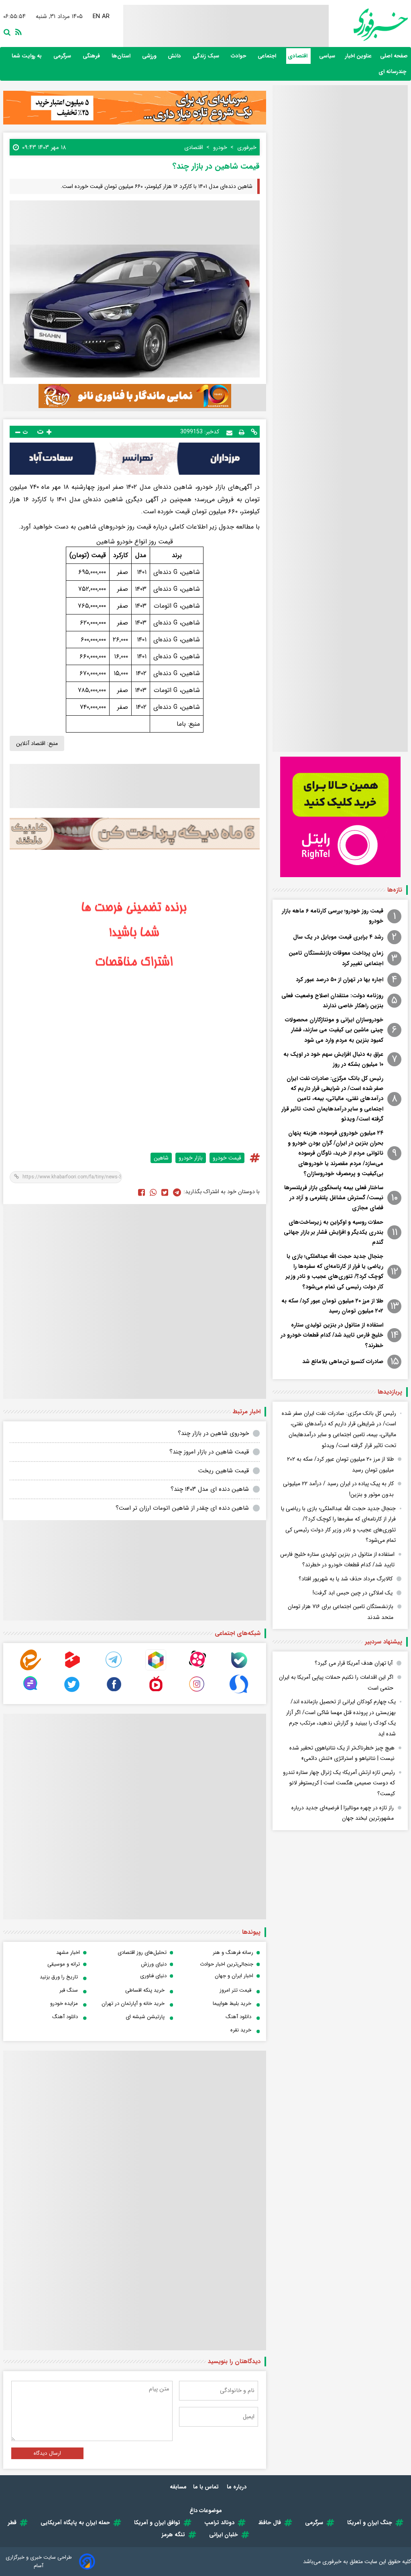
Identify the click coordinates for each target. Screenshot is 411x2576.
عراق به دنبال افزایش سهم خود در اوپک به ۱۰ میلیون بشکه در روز (333, 1059)
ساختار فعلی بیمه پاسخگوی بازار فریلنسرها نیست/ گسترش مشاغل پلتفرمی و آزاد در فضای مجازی (334, 1198)
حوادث (239, 56)
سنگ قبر (69, 1990)
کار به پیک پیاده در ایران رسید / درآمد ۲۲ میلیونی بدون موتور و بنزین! (338, 1489)
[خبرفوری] (368, 25)
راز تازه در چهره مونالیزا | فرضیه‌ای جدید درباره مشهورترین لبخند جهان (343, 1813)
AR (106, 16)
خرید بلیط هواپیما (232, 2003)
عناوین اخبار (358, 56)
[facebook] (141, 1192)
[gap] (31, 1693)
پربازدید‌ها (390, 1392)
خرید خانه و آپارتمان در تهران (133, 2003)
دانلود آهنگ (238, 2017)
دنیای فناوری (153, 1976)
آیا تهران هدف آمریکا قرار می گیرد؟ (354, 1663)
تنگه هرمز (173, 2535)
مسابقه (178, 2487)
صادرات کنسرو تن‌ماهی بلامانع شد (343, 1361)
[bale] (239, 1669)
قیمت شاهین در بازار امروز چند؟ (209, 1452)
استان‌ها (122, 56)
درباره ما (237, 2487)
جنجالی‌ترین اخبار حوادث (227, 1964)
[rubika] (156, 1669)
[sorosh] (239, 1693)
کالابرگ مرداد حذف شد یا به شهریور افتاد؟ (346, 1579)
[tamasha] (72, 1669)
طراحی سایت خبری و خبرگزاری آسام (39, 2562)
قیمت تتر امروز (235, 1990)
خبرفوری (332, 2562)
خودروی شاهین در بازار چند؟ (213, 1433)
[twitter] (165, 1192)
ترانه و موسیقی (64, 1964)
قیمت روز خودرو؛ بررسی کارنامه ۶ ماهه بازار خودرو (333, 916)
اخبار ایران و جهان (234, 1976)
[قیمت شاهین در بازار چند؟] (177, 1192)
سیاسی (328, 56)
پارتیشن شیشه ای (145, 2017)
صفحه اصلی (394, 56)
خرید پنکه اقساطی (145, 1990)
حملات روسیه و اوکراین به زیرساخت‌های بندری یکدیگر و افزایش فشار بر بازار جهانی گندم (334, 1232)
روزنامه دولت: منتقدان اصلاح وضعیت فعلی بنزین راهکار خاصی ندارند (332, 1001)
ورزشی (150, 56)
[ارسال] (229, 432)
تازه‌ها (395, 890)
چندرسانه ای (393, 72)
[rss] (17, 31)
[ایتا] (31, 1669)
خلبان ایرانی (224, 2535)
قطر (12, 2523)
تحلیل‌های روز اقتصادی (142, 1952)
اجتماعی (268, 56)
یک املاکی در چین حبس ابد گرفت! (353, 1593)
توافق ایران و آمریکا (157, 2523)
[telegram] (114, 1669)
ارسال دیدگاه (47, 2453)
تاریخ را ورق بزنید (59, 1977)
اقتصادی (298, 56)
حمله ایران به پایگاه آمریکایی (75, 2523)
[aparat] (197, 1669)
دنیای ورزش (154, 1964)
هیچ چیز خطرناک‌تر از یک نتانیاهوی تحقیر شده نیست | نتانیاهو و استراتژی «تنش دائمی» (342, 1753)
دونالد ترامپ (219, 2523)
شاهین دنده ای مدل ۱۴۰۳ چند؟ (210, 1489)
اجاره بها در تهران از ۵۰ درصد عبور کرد (340, 980)
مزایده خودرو (64, 2003)
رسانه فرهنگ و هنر (233, 1952)
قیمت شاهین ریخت (224, 1471)
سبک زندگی (207, 56)
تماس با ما (207, 2487)
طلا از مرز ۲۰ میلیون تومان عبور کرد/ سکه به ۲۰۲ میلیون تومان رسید (332, 1306)
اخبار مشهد (68, 1952)
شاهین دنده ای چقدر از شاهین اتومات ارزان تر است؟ (182, 1508)
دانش (175, 56)
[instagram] (197, 1693)
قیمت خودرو (227, 1158)
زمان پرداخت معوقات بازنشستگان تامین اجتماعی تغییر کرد (336, 958)
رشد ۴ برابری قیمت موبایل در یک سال (338, 937)
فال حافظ (270, 2523)
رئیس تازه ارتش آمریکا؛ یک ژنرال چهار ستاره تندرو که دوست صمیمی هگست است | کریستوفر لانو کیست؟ (339, 1783)
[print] (242, 432)
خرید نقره (241, 2030)
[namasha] (156, 1693)
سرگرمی (63, 56)
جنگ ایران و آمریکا (370, 2523)
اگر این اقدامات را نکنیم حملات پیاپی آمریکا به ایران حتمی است (336, 1683)
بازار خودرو (191, 1158)
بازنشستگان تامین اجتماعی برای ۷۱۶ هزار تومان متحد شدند (341, 1612)
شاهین (161, 1158)
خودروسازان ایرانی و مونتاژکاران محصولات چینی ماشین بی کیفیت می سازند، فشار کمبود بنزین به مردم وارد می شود (334, 1030)
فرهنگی (92, 56)
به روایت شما (27, 56)
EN (96, 16)
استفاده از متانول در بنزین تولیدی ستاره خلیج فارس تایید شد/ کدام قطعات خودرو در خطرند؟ (332, 1335)
